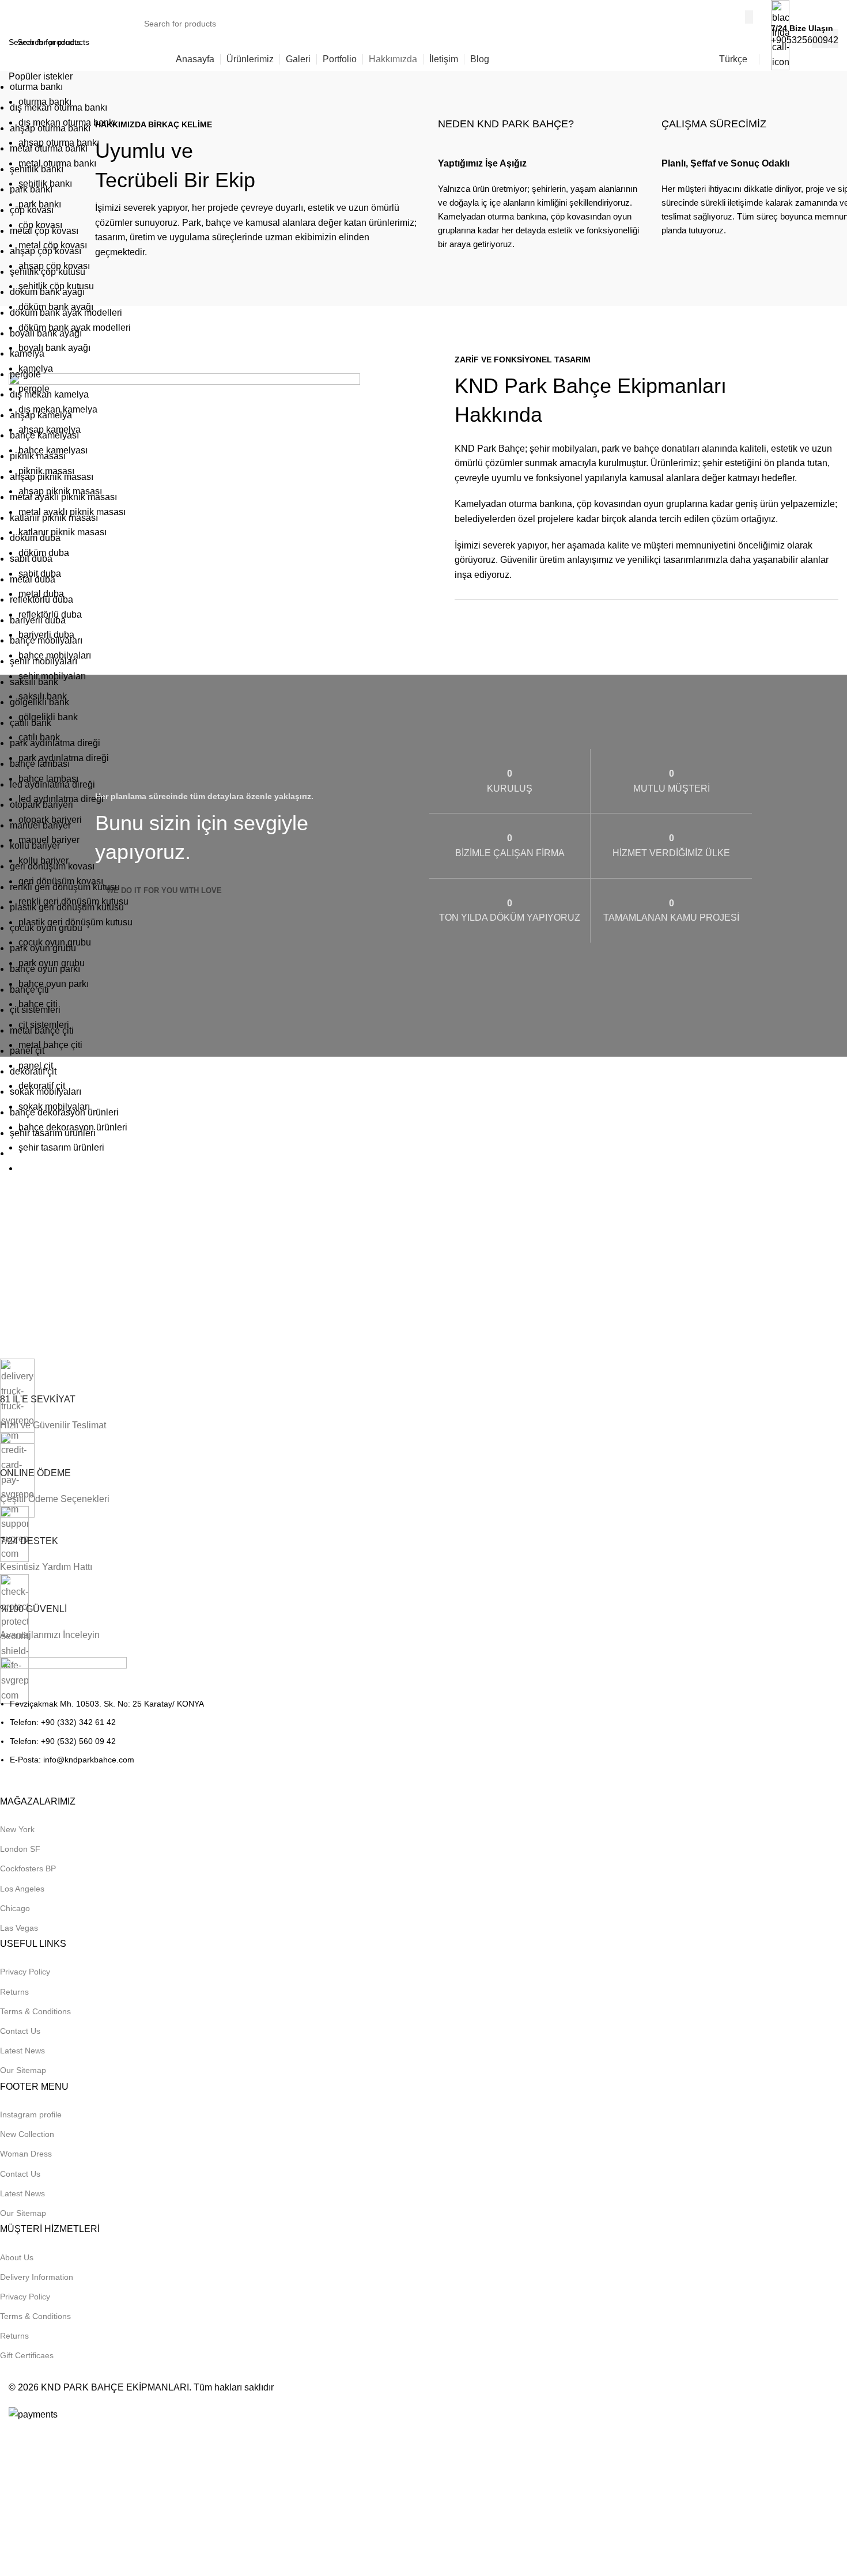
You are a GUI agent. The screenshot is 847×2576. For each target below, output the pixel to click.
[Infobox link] (423, 35)
